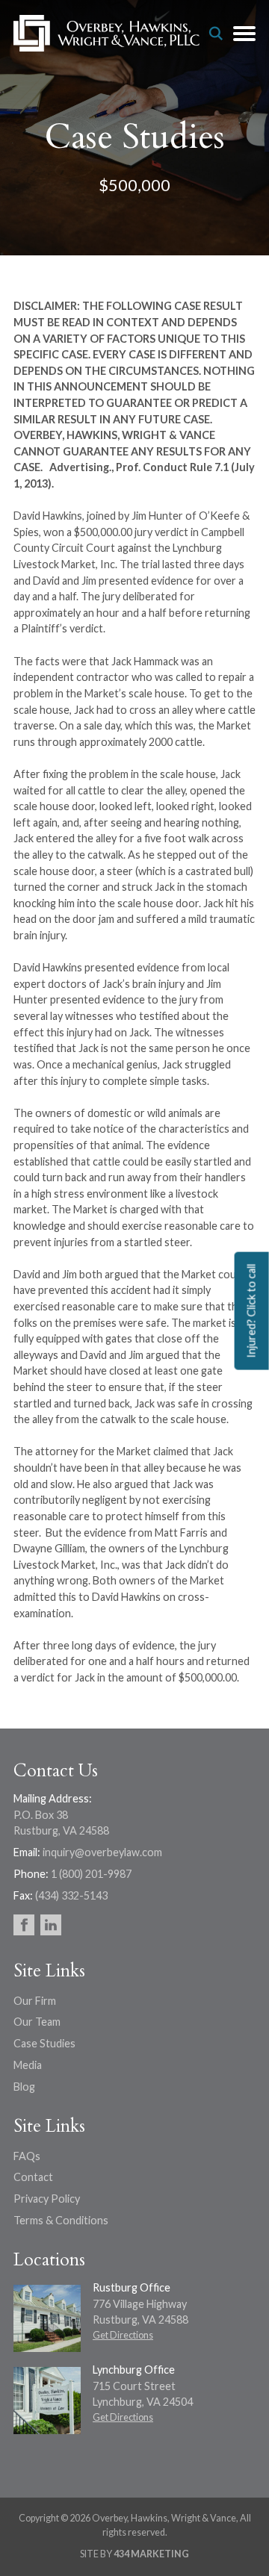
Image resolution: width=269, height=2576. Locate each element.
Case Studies (44, 2043)
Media (28, 2065)
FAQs (27, 2156)
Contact (33, 2177)
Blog (24, 2087)
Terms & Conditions (61, 2220)
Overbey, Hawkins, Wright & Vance (106, 34)
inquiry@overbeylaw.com (102, 1852)
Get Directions (123, 2335)
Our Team (37, 2022)
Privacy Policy (47, 2199)
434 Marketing (151, 2554)
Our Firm (35, 2001)
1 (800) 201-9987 (91, 1874)
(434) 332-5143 (71, 1895)
